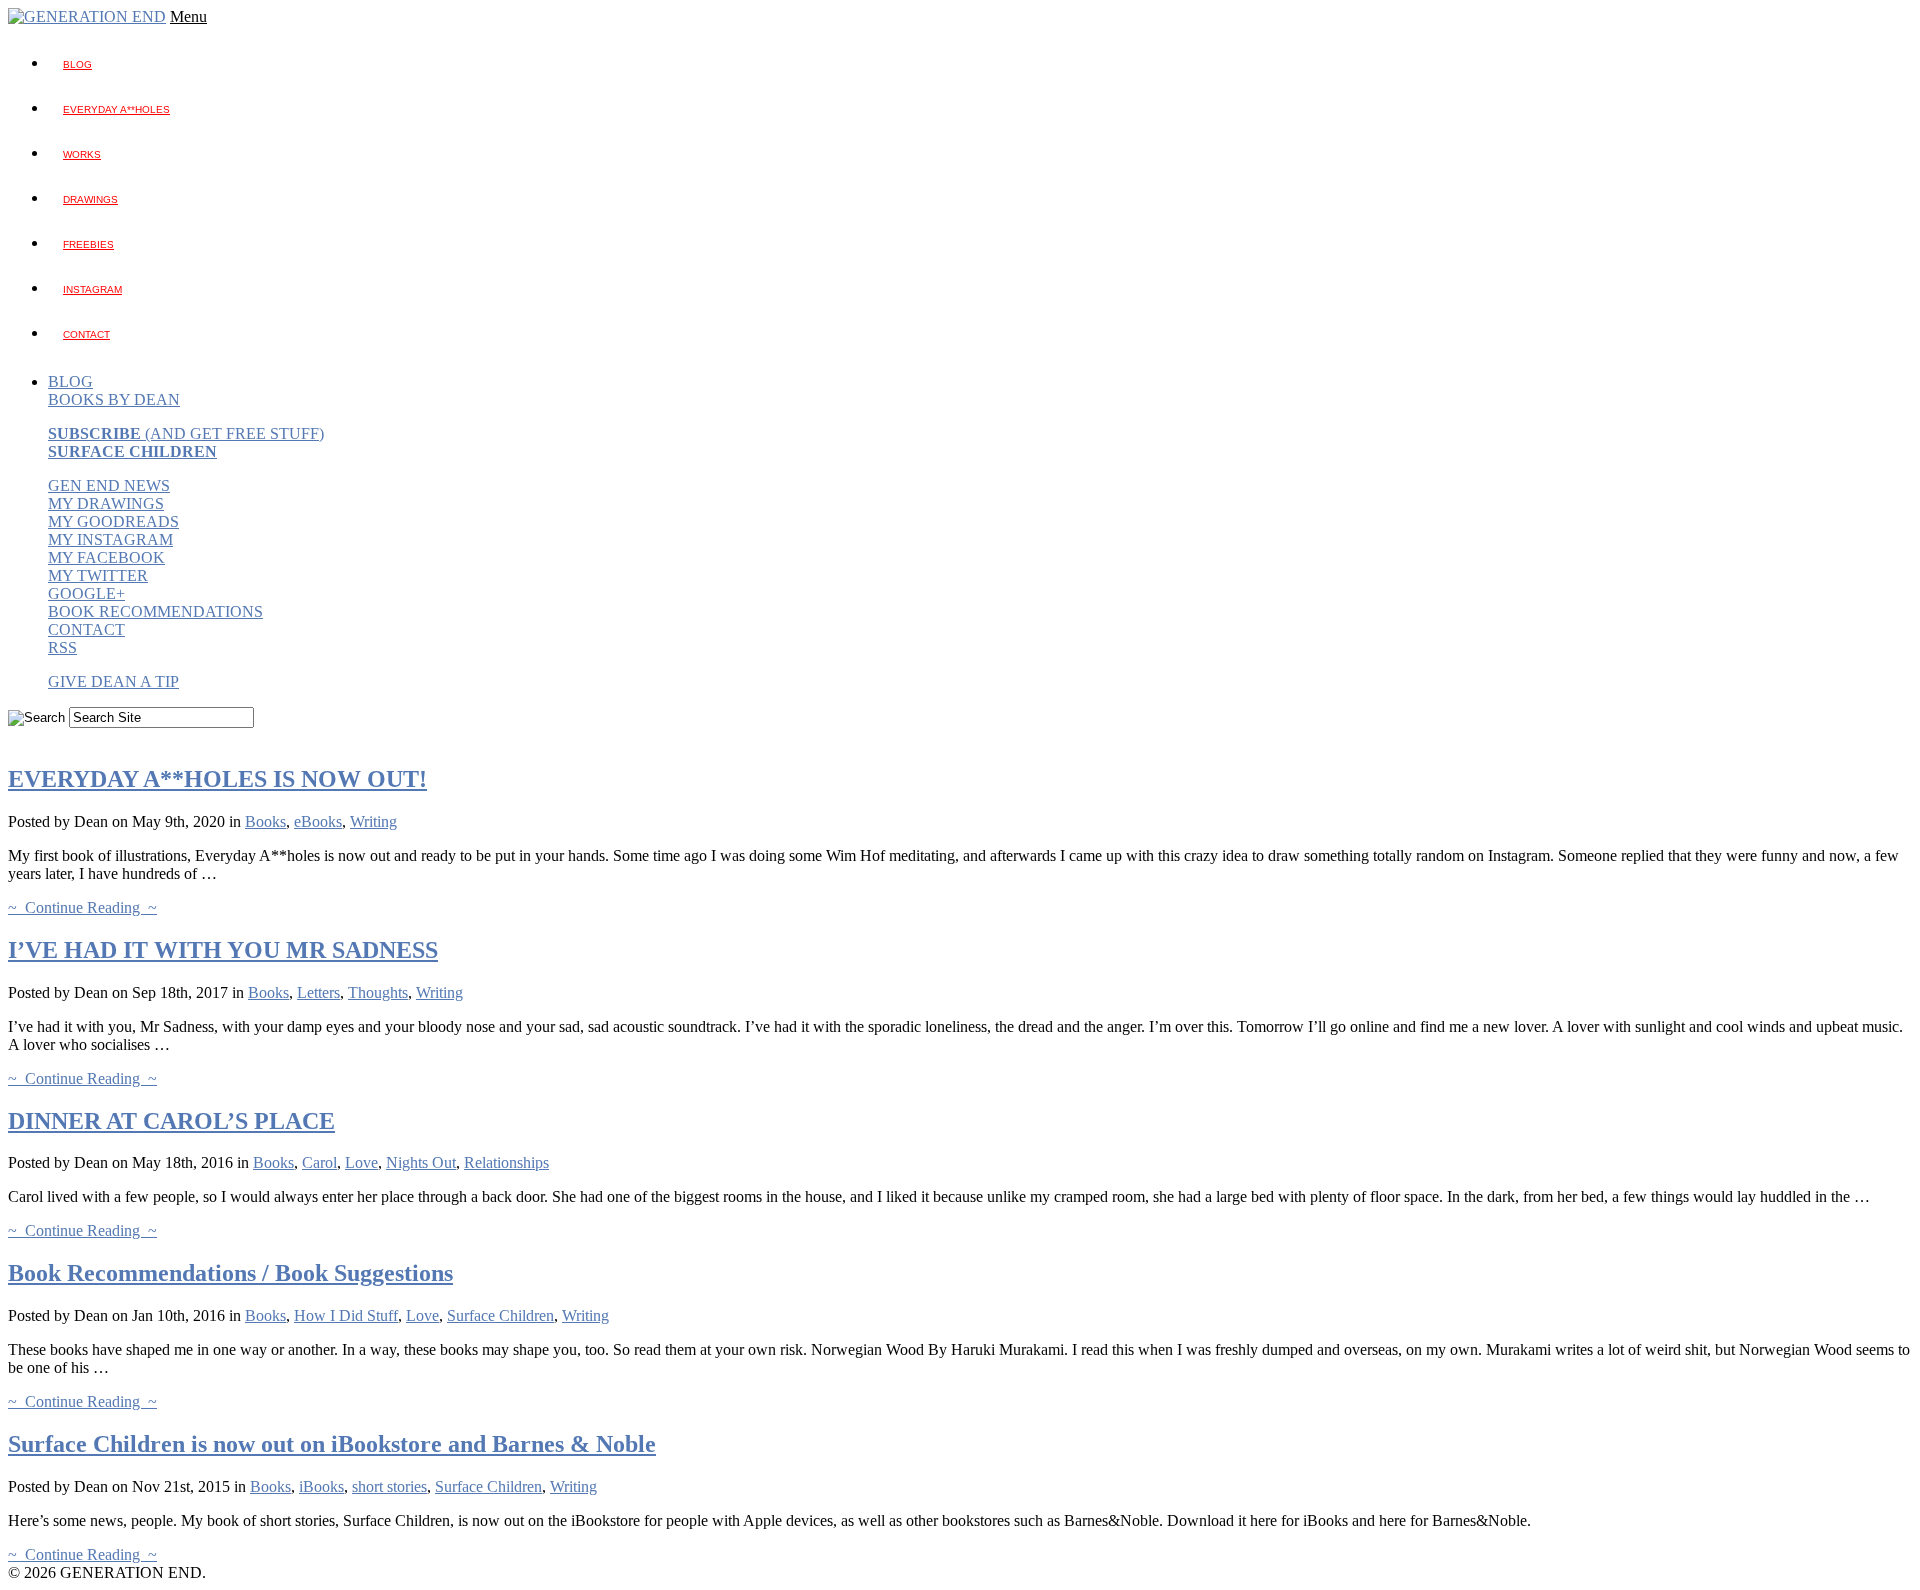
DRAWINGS (90, 199)
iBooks (321, 1486)
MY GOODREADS (113, 521)
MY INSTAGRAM (110, 539)
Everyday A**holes (116, 109)
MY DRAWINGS (106, 503)
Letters (318, 992)
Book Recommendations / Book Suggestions (230, 1273)
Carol (319, 1162)
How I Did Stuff (346, 1315)
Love (361, 1162)
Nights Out (421, 1162)
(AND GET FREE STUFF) (186, 433)
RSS (62, 647)
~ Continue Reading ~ (82, 907)
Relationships (506, 1162)
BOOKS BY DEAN (114, 399)
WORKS (82, 154)
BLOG (77, 64)
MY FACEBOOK (106, 557)
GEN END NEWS (109, 485)
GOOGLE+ (86, 593)
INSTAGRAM (92, 289)
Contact (86, 334)
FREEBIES (88, 244)
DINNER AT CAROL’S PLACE (171, 1121)
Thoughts (378, 992)
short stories (389, 1486)
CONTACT (86, 629)
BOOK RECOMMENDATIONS (155, 611)
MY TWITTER (98, 575)
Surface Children (500, 1315)
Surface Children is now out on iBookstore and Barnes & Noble (332, 1444)
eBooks (318, 821)
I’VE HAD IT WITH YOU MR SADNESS (223, 950)
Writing (373, 821)
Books (265, 821)
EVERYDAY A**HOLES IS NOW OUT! (217, 779)
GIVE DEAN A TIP (113, 681)
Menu (188, 16)
